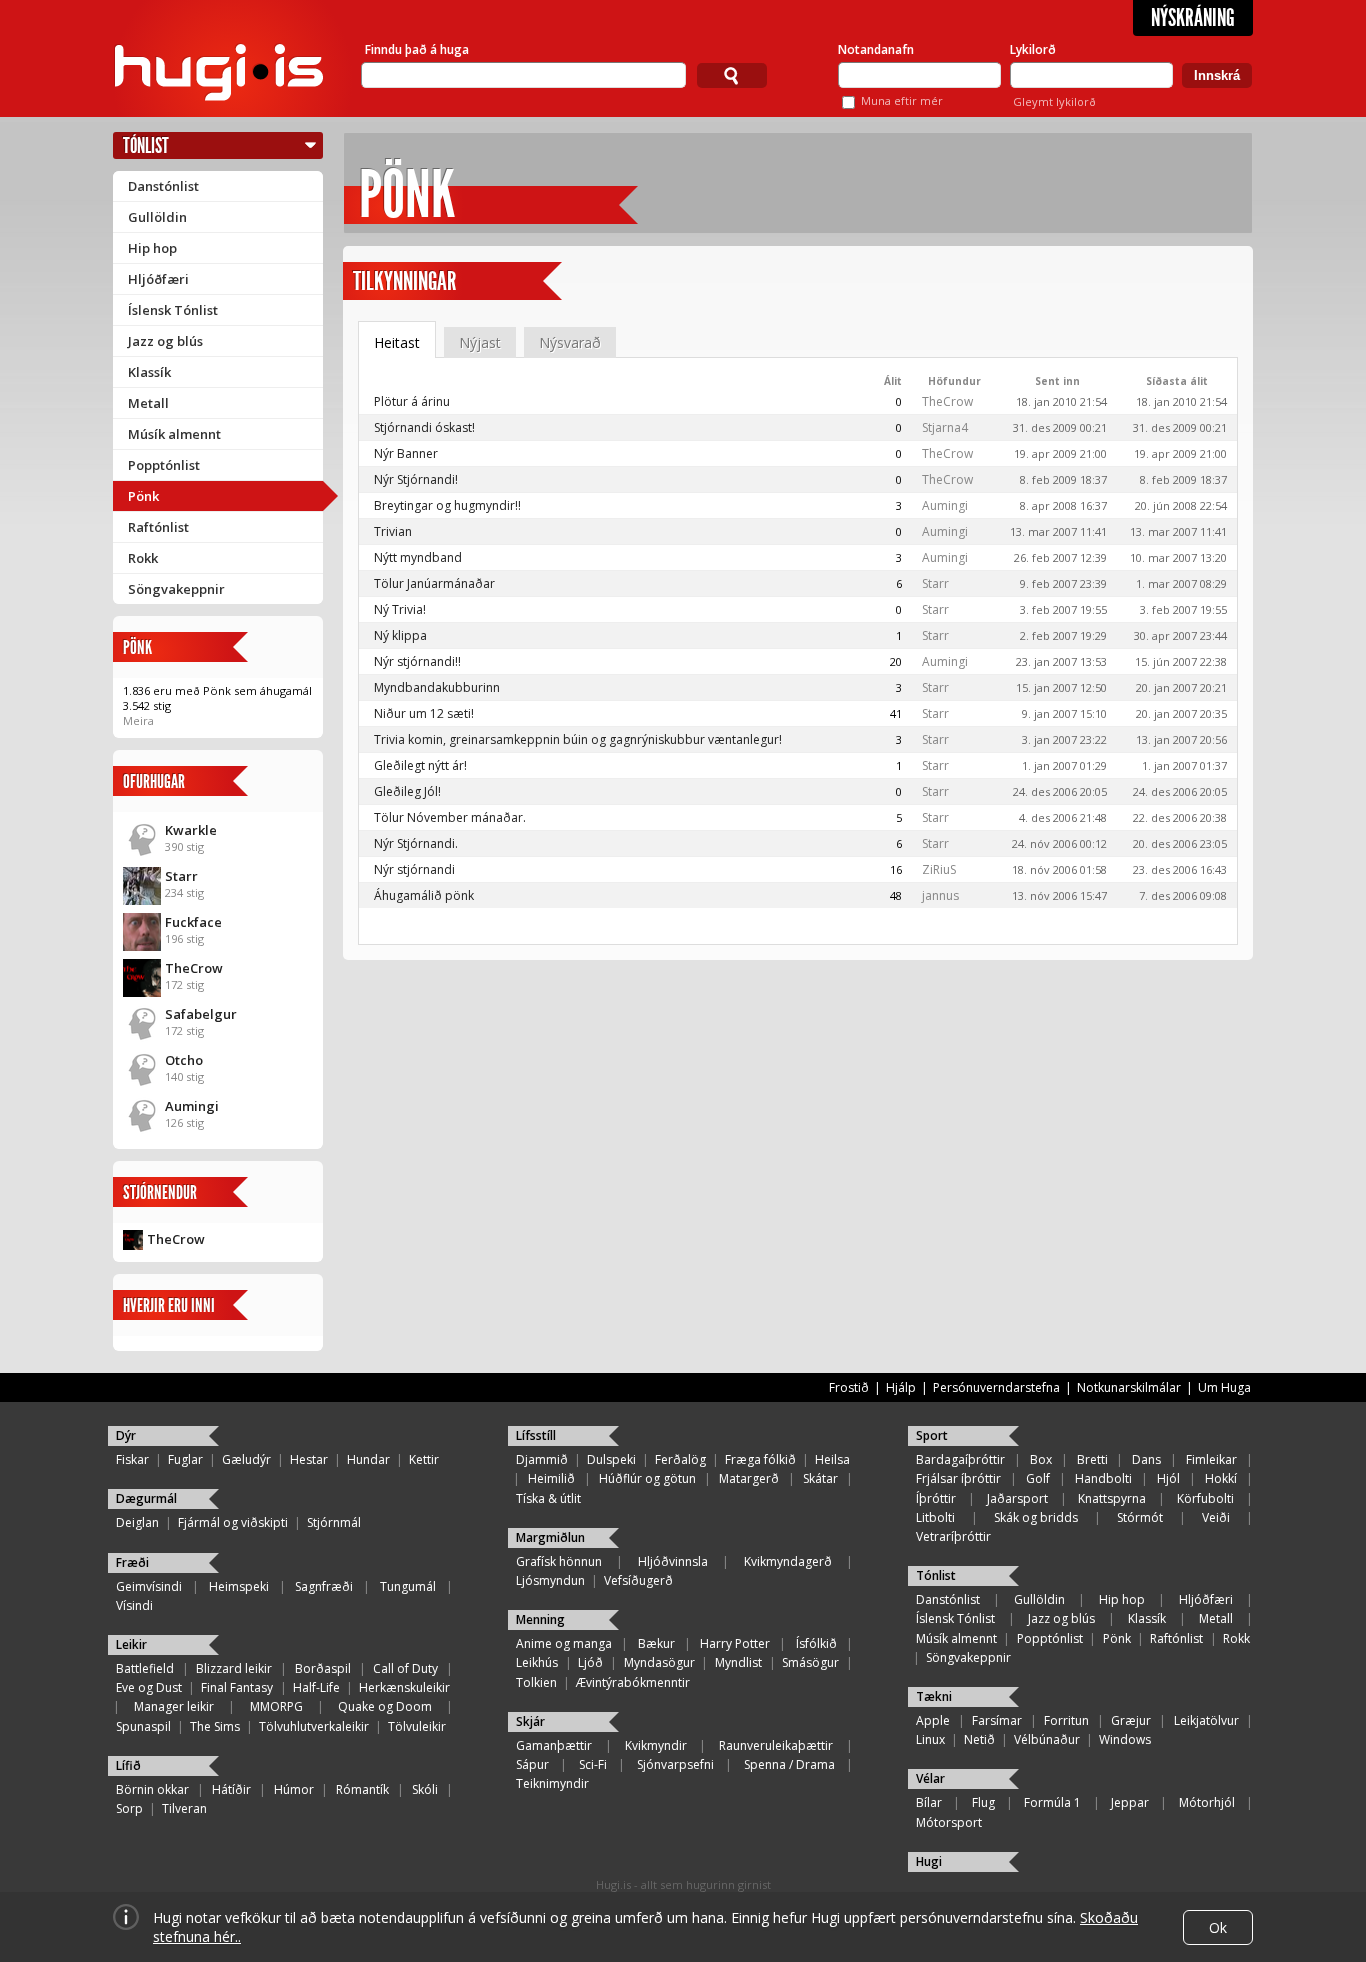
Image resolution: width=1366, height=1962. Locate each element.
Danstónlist (163, 186)
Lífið (128, 1765)
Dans (1146, 1459)
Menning (540, 1619)
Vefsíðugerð (638, 1580)
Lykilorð (1033, 49)
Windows (1125, 1739)
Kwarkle (191, 830)
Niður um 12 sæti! (424, 713)
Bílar (929, 1802)
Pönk (143, 496)
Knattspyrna (1112, 1498)
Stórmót (1140, 1517)
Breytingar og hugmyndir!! (447, 505)
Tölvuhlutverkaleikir (314, 1726)
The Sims (215, 1726)
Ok (1218, 1927)
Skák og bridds (1036, 1517)
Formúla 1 (1052, 1802)
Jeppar (1130, 1802)
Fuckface (193, 922)
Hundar (368, 1459)
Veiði (1216, 1517)
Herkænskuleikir (404, 1687)
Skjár (530, 1721)
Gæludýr (246, 1459)
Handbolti (1103, 1478)
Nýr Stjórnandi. (416, 843)
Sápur (532, 1764)
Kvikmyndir (656, 1745)
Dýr (126, 1435)
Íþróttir (936, 1498)
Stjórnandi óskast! (424, 427)
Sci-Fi (593, 1764)
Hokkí (1221, 1478)
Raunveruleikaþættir (776, 1745)
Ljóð (590, 1662)
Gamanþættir (554, 1745)
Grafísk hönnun (559, 1561)
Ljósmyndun (550, 1580)
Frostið (849, 1387)
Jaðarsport (1017, 1498)
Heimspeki (239, 1586)
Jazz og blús (165, 341)
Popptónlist (164, 465)
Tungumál (408, 1586)
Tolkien (536, 1682)
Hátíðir (231, 1789)
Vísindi (134, 1605)
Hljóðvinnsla (673, 1561)
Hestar (309, 1459)
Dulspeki (611, 1459)
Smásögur (810, 1662)
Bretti (1092, 1459)
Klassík (149, 372)
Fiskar (132, 1459)
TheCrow (194, 968)
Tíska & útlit (548, 1498)
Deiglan (137, 1522)
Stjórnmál (334, 1522)
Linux (930, 1739)
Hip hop (152, 248)
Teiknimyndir (552, 1783)
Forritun (1066, 1720)
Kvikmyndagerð (788, 1561)
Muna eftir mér (902, 100)
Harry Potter (735, 1643)
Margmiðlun (550, 1537)
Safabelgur (201, 1014)
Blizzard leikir (234, 1668)
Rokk (143, 558)
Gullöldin (157, 217)
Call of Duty (405, 1668)
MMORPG (276, 1706)
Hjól (1168, 1478)
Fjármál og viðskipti (233, 1522)
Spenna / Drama (789, 1764)
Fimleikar (1211, 1459)
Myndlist (738, 1662)
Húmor (294, 1789)
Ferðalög (680, 1459)
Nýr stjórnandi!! (417, 661)
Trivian (393, 531)
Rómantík (362, 1789)
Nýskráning (1193, 18)
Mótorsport (949, 1822)
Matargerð (749, 1478)
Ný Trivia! (400, 609)
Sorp (129, 1808)
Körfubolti (1205, 1498)
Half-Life (316, 1687)
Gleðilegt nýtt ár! (420, 765)
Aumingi (192, 1106)
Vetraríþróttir (953, 1536)
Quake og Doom (385, 1706)
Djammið (542, 1459)
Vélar (930, 1778)
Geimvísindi (149, 1586)
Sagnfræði (324, 1586)
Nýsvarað (570, 342)
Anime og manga (564, 1643)
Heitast (397, 342)
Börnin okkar (152, 1789)
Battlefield (145, 1668)
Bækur (656, 1643)
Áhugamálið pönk (424, 895)
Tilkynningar (404, 281)
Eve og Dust (149, 1687)
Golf (1038, 1478)
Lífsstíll (536, 1435)
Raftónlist (158, 527)
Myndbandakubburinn (437, 687)
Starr (181, 876)
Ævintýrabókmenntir (633, 1682)
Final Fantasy (237, 1687)
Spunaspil (143, 1726)
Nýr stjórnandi (414, 869)
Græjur (1131, 1720)
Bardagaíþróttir (960, 1459)
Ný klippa (400, 635)
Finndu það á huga (417, 49)
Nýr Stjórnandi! (416, 479)
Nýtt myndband (418, 557)
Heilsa (832, 1459)
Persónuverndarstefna (996, 1387)
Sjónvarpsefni (675, 1764)
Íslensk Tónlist (173, 310)
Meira (138, 720)
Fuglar (185, 1459)
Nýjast (480, 342)
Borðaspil (323, 1668)
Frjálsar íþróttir (958, 1478)
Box (1041, 1459)
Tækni (934, 1696)
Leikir (131, 1644)
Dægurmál (146, 1498)
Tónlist (146, 145)
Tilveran (184, 1808)
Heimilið (551, 1478)
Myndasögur (659, 1662)
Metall (148, 403)
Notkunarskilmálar (1129, 1387)
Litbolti (935, 1517)
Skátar (820, 1478)
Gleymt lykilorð (1054, 101)
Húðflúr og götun (647, 1478)
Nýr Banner (406, 453)
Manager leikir (174, 1706)
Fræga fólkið (760, 1459)
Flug (983, 1802)
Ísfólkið (816, 1643)
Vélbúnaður (1047, 1739)
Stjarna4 (945, 427)
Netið (979, 1739)
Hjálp (901, 1387)
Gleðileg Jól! (407, 791)
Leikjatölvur (1206, 1720)
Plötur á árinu (412, 401)
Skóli (425, 1789)
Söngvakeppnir (176, 589)
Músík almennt (174, 434)
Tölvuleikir (417, 1726)
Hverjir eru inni (169, 1305)
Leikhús (537, 1662)
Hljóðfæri (158, 279)
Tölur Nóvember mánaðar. (450, 817)
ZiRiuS (939, 869)
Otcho (184, 1060)
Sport (932, 1435)
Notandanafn (876, 49)
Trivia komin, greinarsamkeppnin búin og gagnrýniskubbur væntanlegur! (578, 739)
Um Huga (1224, 1387)
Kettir (424, 1459)
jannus (940, 895)
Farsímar (997, 1720)
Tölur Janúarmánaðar (434, 583)
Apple (933, 1720)
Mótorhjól (1207, 1802)
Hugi (929, 1861)
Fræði (132, 1562)
